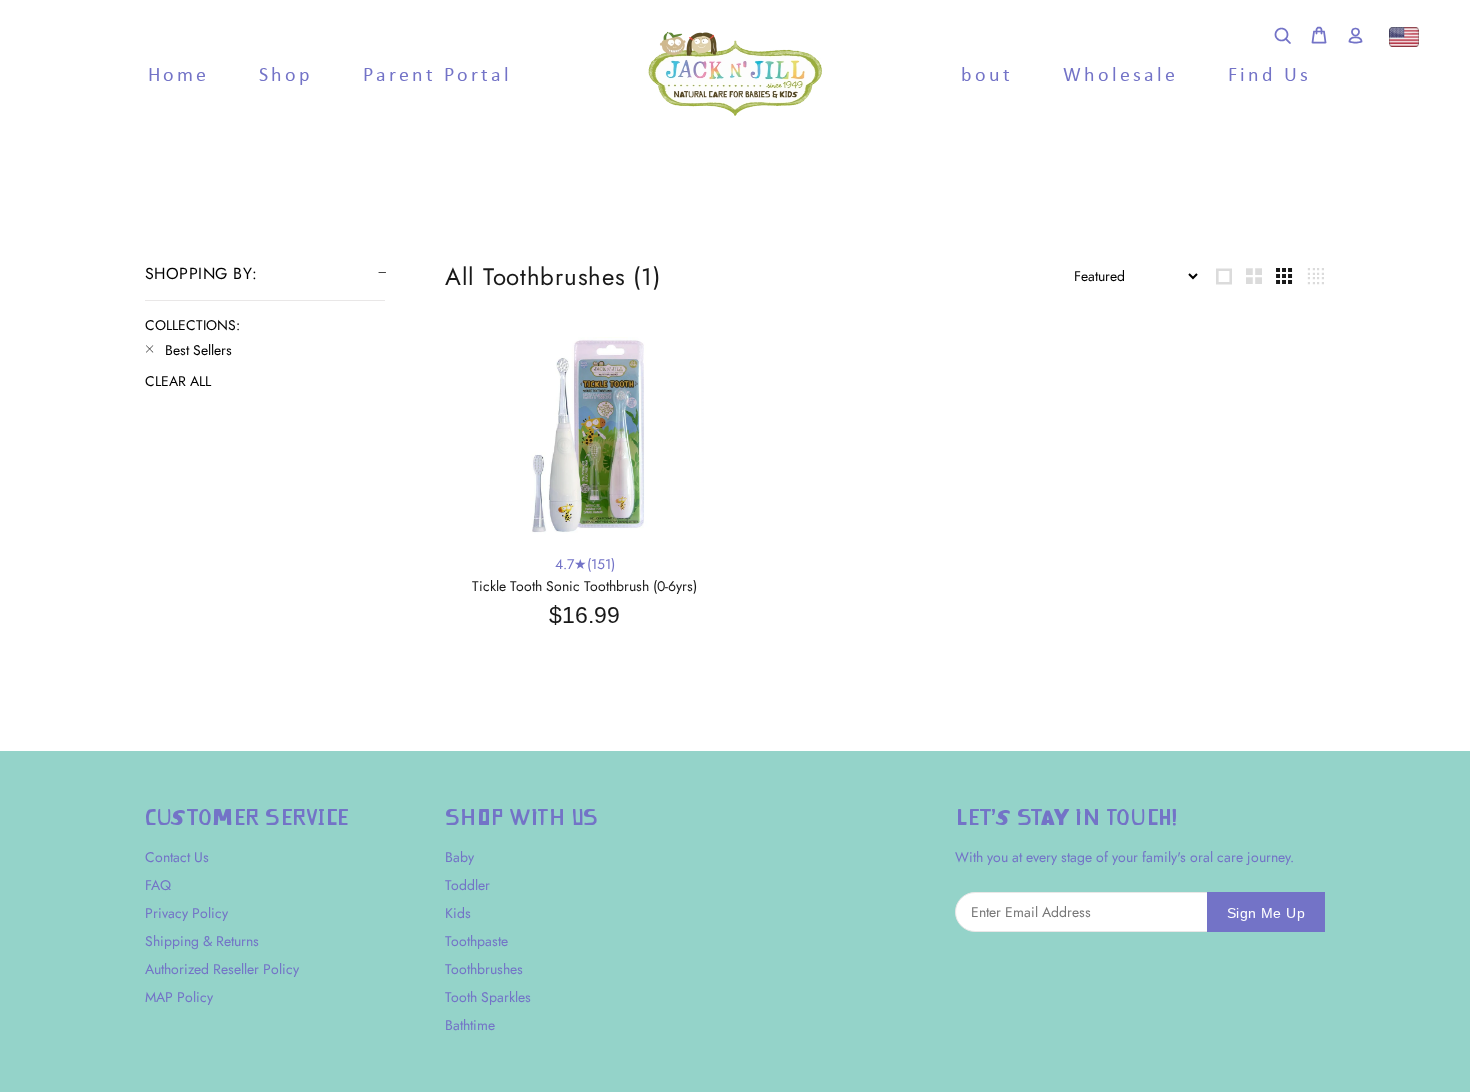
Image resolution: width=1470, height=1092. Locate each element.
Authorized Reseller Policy (222, 969)
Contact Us (177, 857)
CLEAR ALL (178, 381)
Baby (459, 857)
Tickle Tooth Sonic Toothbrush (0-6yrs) (584, 586)
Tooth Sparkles (488, 997)
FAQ (158, 885)
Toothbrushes (484, 969)
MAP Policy (179, 997)
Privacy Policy (186, 913)
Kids (458, 913)
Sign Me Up (1266, 913)
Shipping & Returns (202, 941)
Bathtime (470, 1025)
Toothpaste (476, 941)
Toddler (467, 885)
